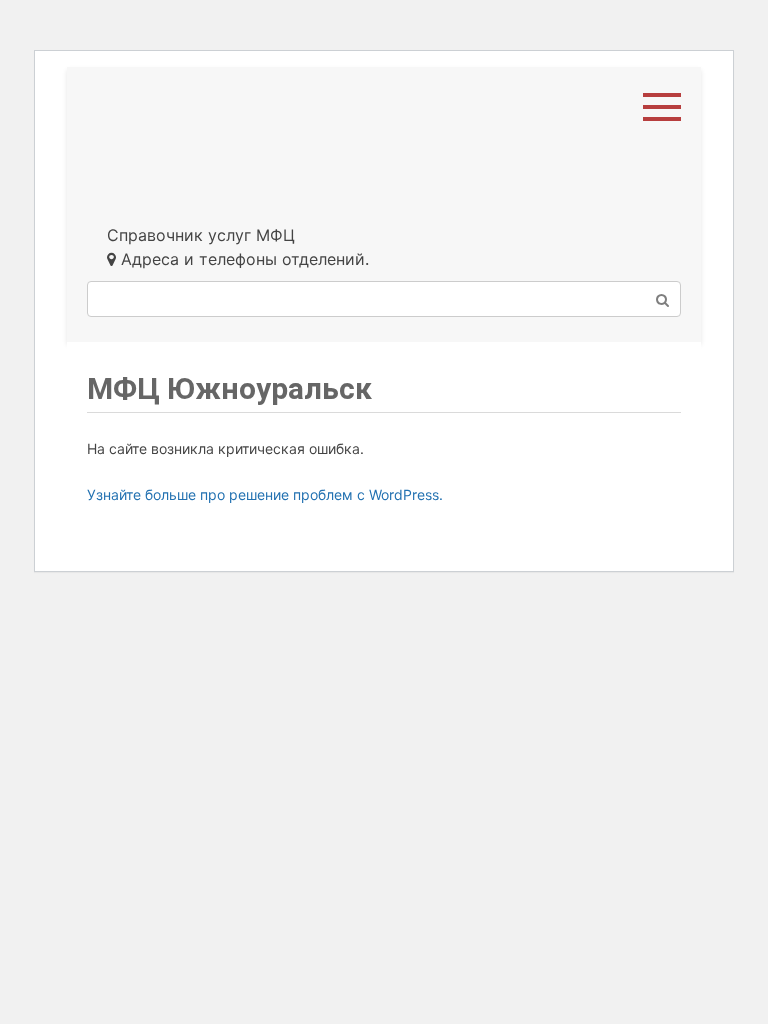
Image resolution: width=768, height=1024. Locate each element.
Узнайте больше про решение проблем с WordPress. (265, 494)
